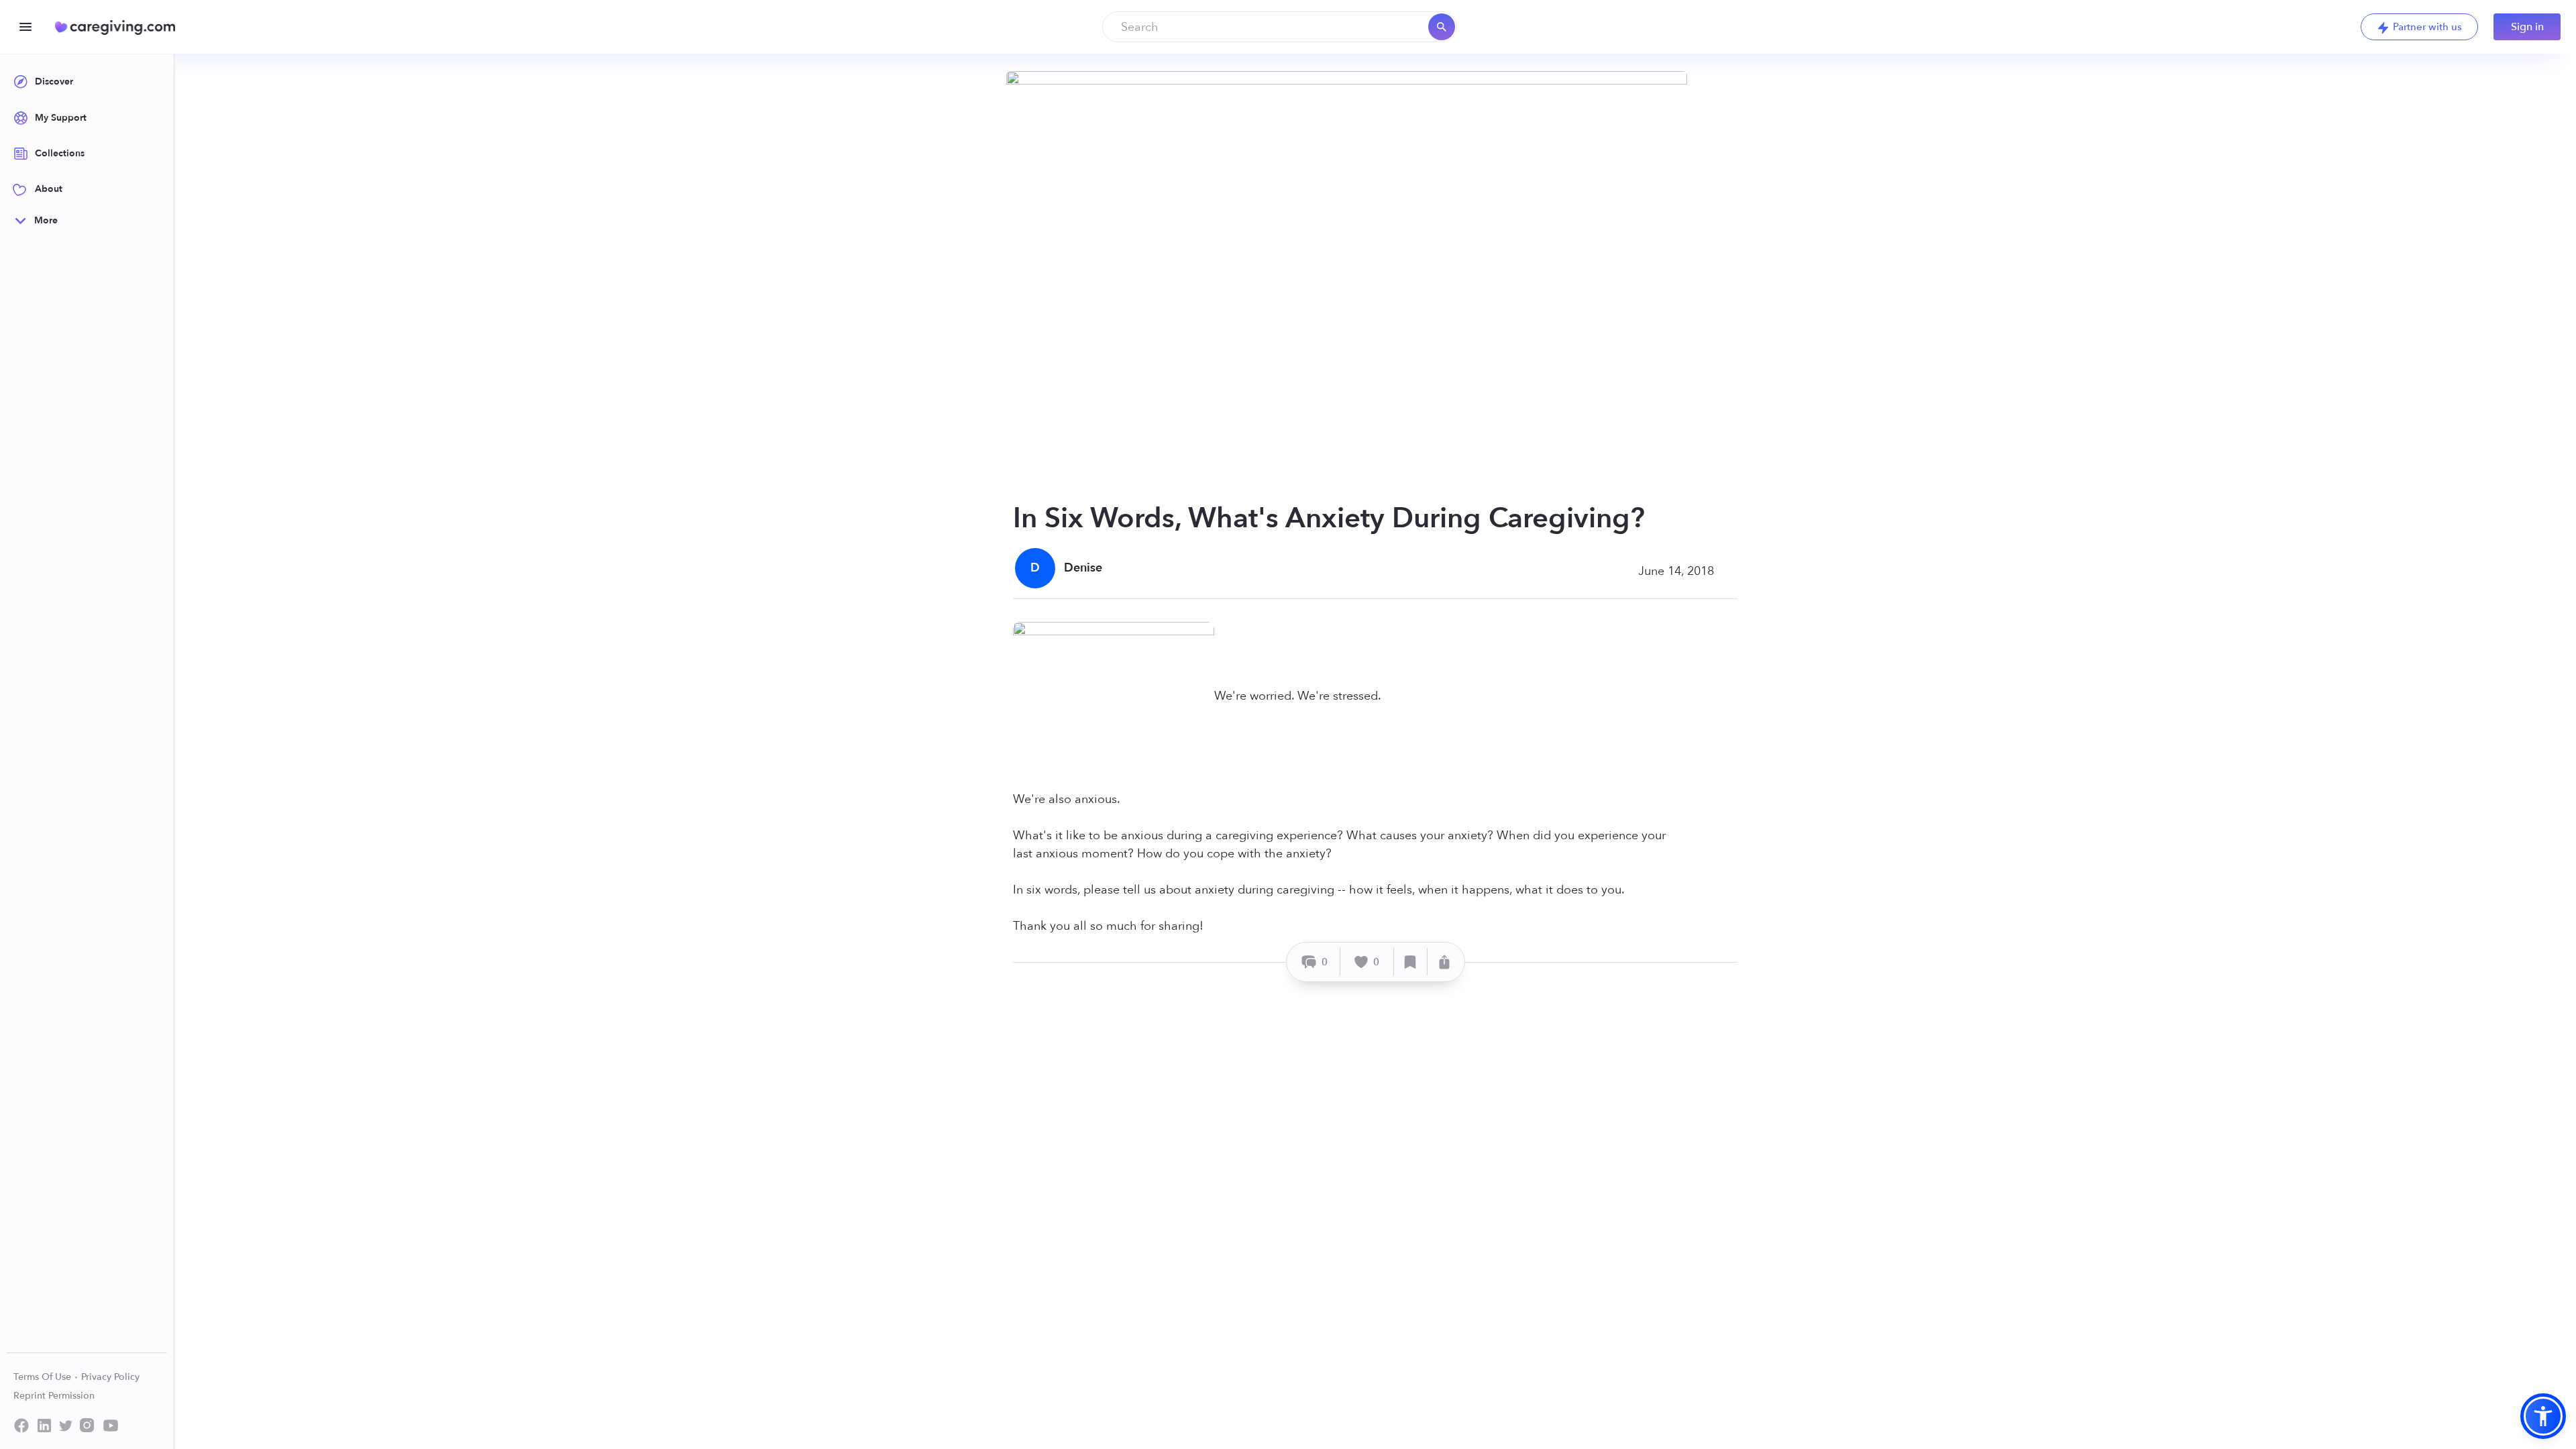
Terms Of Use (44, 1377)
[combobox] (1280, 27)
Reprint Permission (54, 1396)
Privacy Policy (110, 1377)
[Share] (1444, 962)
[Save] (1411, 962)
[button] (2543, 1416)
